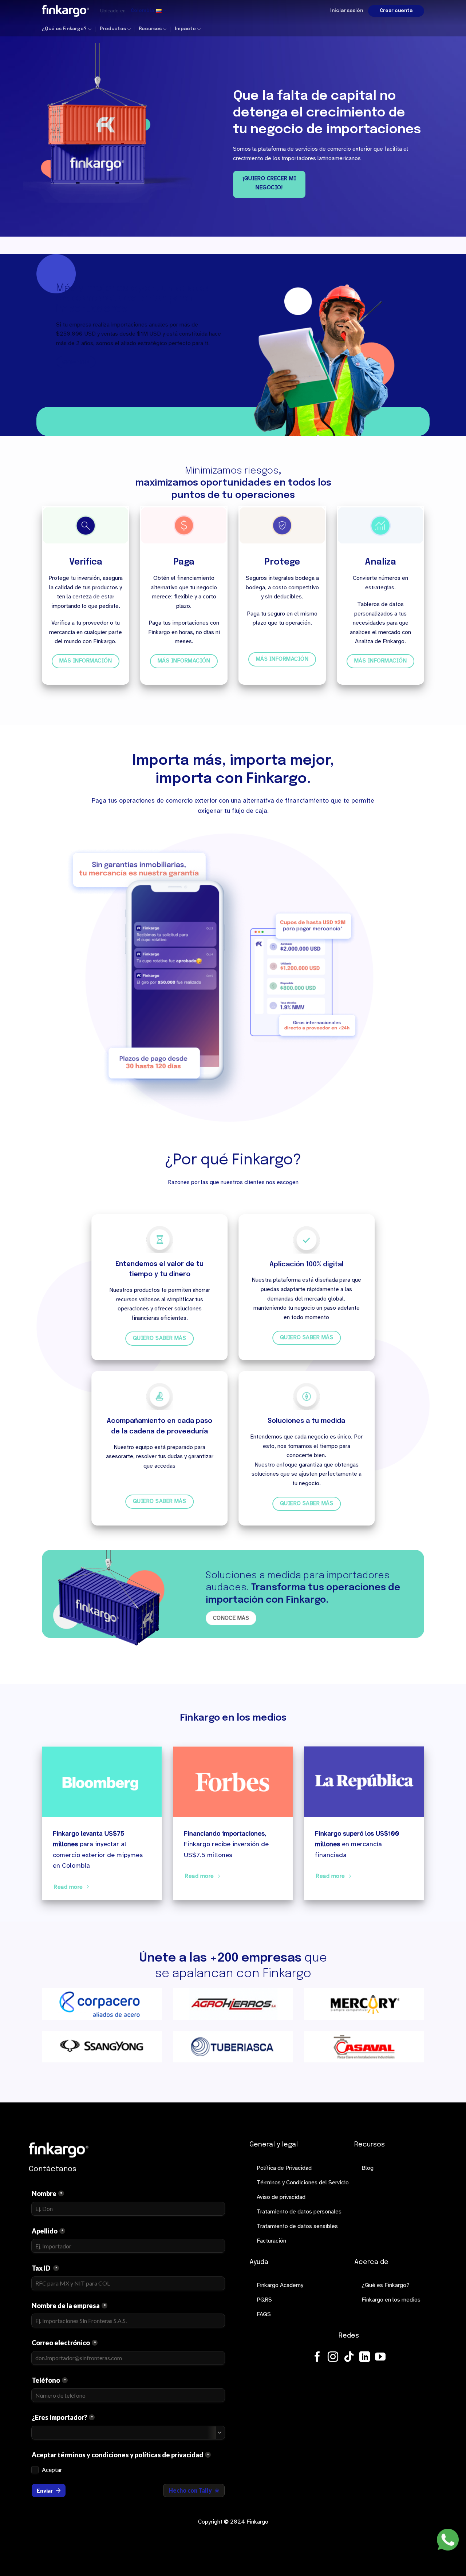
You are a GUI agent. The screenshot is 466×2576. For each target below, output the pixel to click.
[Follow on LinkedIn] (365, 2358)
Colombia (142, 11)
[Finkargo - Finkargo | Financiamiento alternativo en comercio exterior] (66, 11)
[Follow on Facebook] (317, 2358)
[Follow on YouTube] (380, 2358)
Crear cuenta (396, 11)
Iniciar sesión (347, 11)
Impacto (185, 29)
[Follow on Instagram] (333, 2358)
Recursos (150, 29)
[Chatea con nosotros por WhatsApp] (448, 2540)
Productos (113, 29)
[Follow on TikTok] (349, 2358)
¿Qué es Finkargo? (64, 29)
